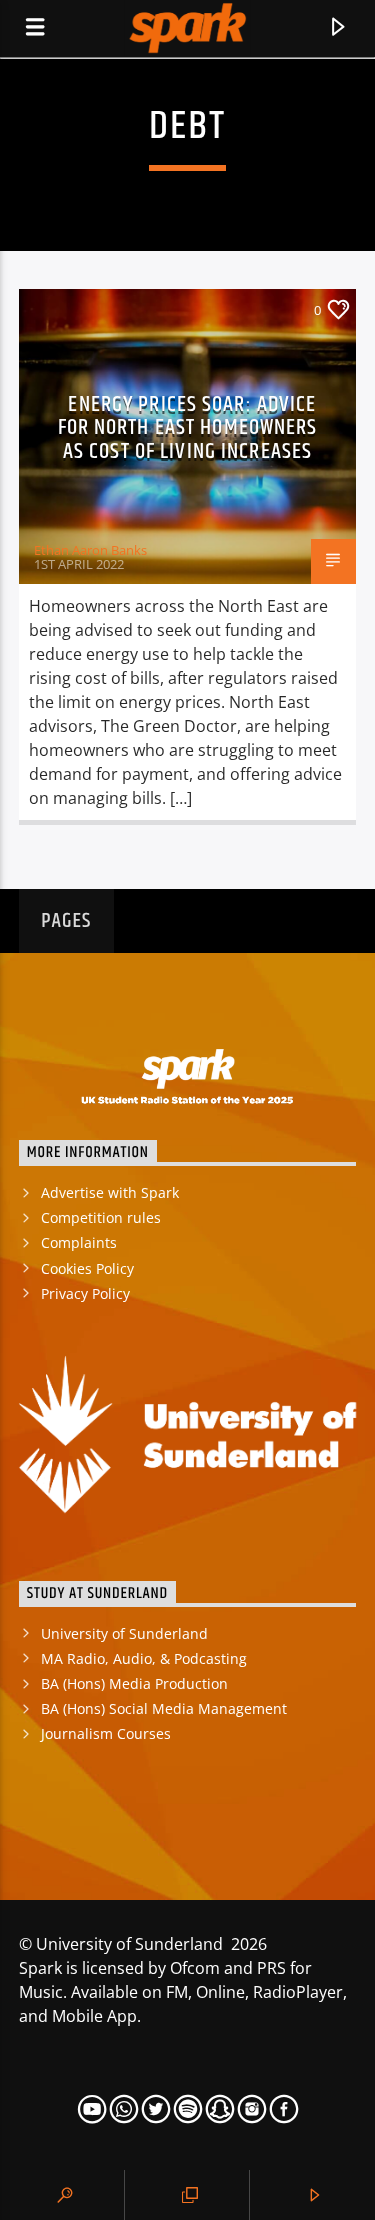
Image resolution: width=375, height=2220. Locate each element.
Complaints (79, 1242)
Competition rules (101, 1217)
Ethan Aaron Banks (90, 550)
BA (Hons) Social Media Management (164, 1708)
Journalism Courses (106, 1733)
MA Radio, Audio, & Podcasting (144, 1658)
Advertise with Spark (110, 1192)
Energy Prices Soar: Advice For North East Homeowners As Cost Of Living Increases (188, 428)
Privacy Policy (85, 1293)
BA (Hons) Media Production (134, 1683)
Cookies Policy (87, 1268)
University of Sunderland (124, 1633)
